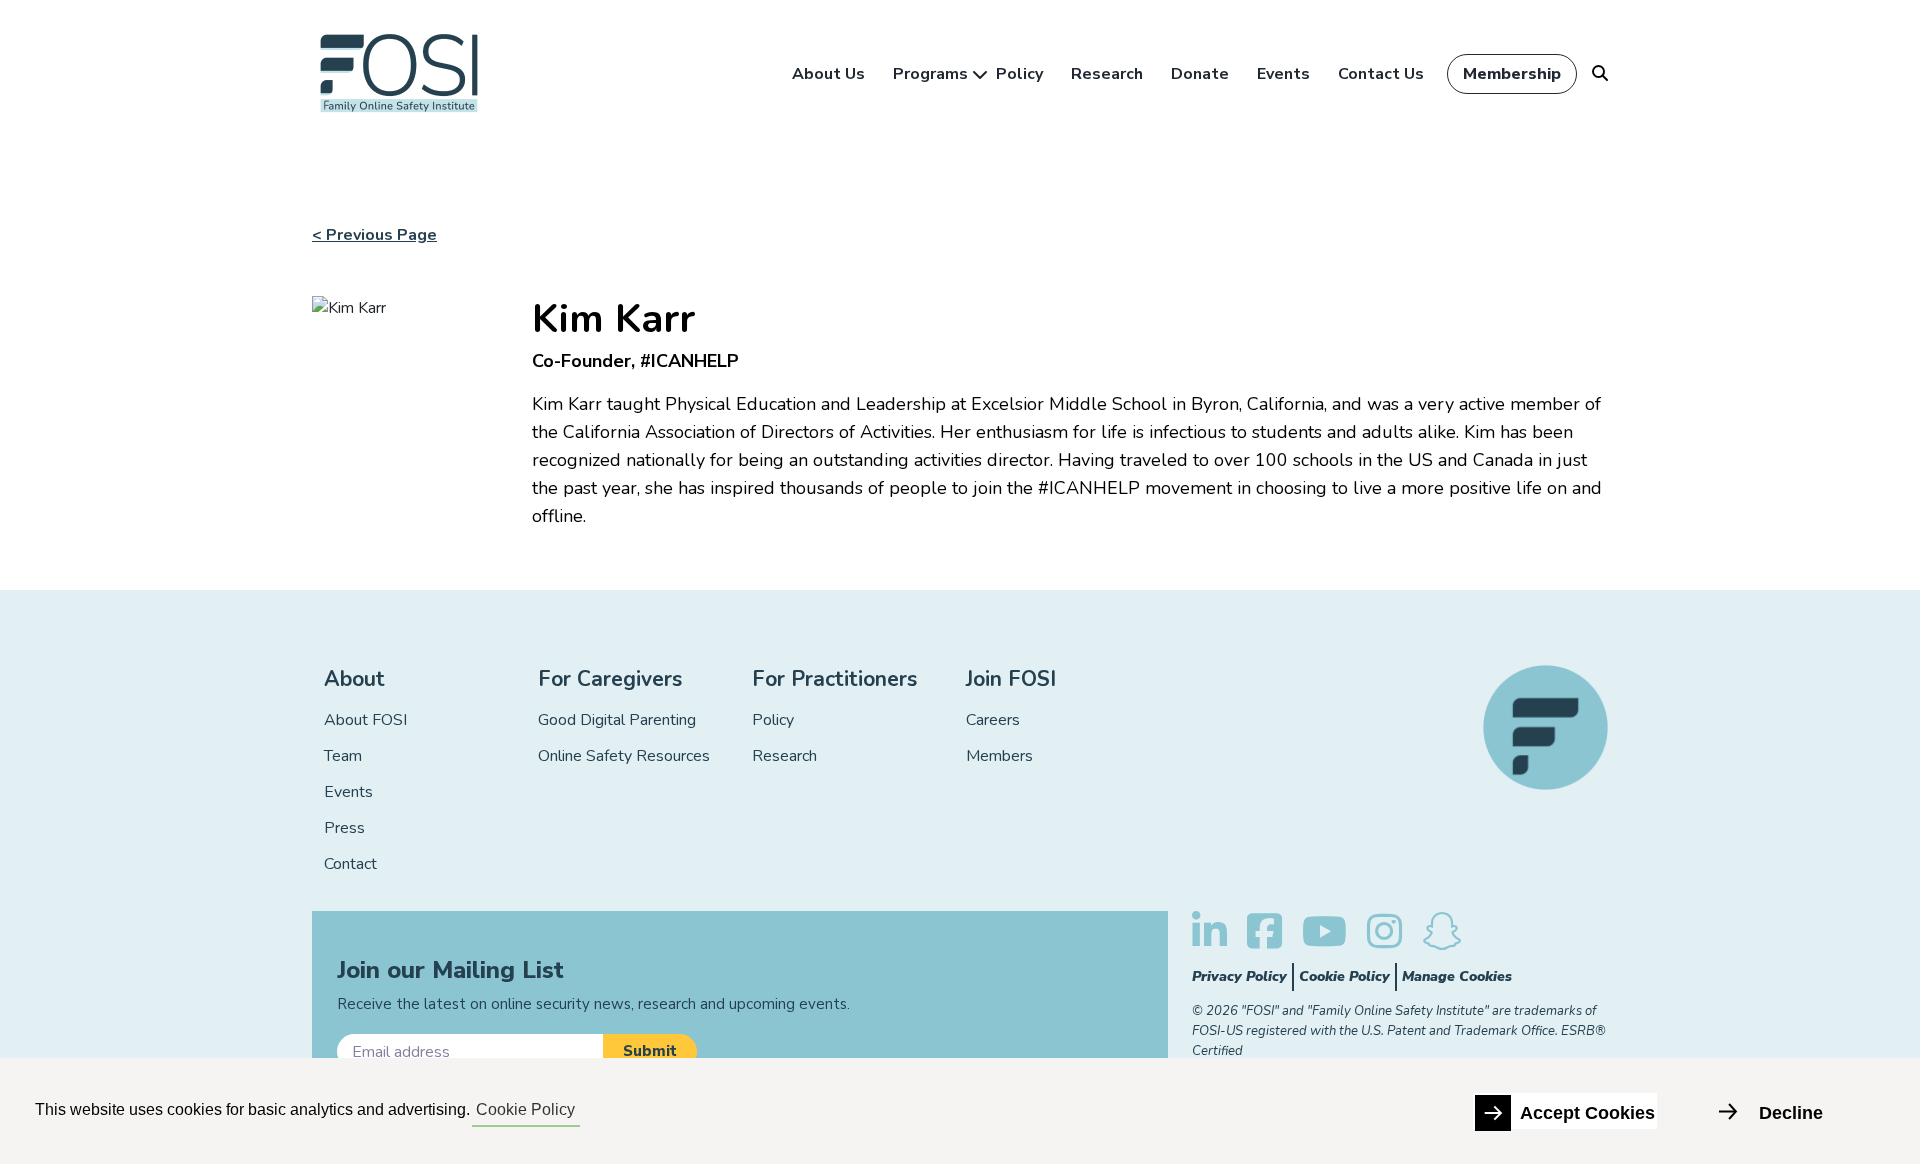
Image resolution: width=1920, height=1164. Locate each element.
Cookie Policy (1344, 976)
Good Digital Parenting (617, 720)
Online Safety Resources (624, 756)
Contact (350, 864)
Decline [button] (1791, 1113)
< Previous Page (374, 235)
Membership (1512, 74)
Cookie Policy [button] (525, 1109)
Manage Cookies (1457, 976)
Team (343, 756)
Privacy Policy (1239, 976)
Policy (1019, 74)
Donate (1200, 74)
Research (1107, 74)
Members (999, 756)
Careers (993, 720)
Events (1283, 74)
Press (344, 828)
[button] (650, 1051)
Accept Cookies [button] (1587, 1113)
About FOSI (365, 720)
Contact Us (1381, 74)
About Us (828, 74)
